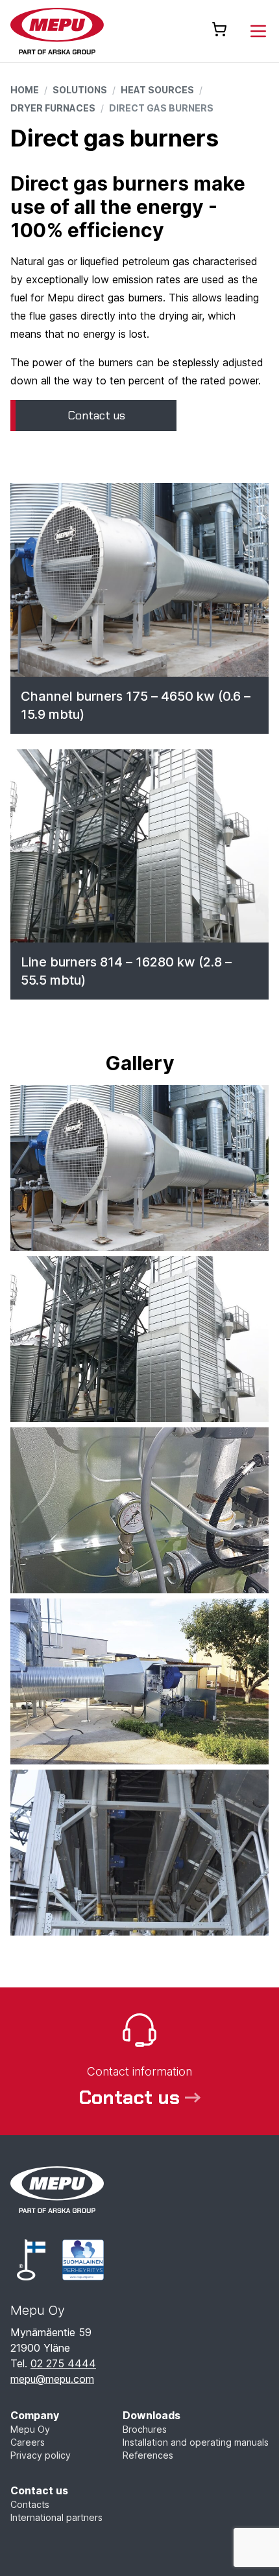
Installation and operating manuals (196, 2442)
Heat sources (157, 90)
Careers (28, 2442)
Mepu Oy (30, 2429)
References (148, 2455)
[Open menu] (258, 31)
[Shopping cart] (219, 29)
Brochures (145, 2429)
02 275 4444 (63, 2363)
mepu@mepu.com (52, 2379)
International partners (56, 2517)
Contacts (30, 2504)
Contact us (39, 2490)
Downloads (152, 2415)
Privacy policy (41, 2455)
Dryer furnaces (53, 108)
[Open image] (139, 1168)
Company (35, 2415)
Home (25, 90)
